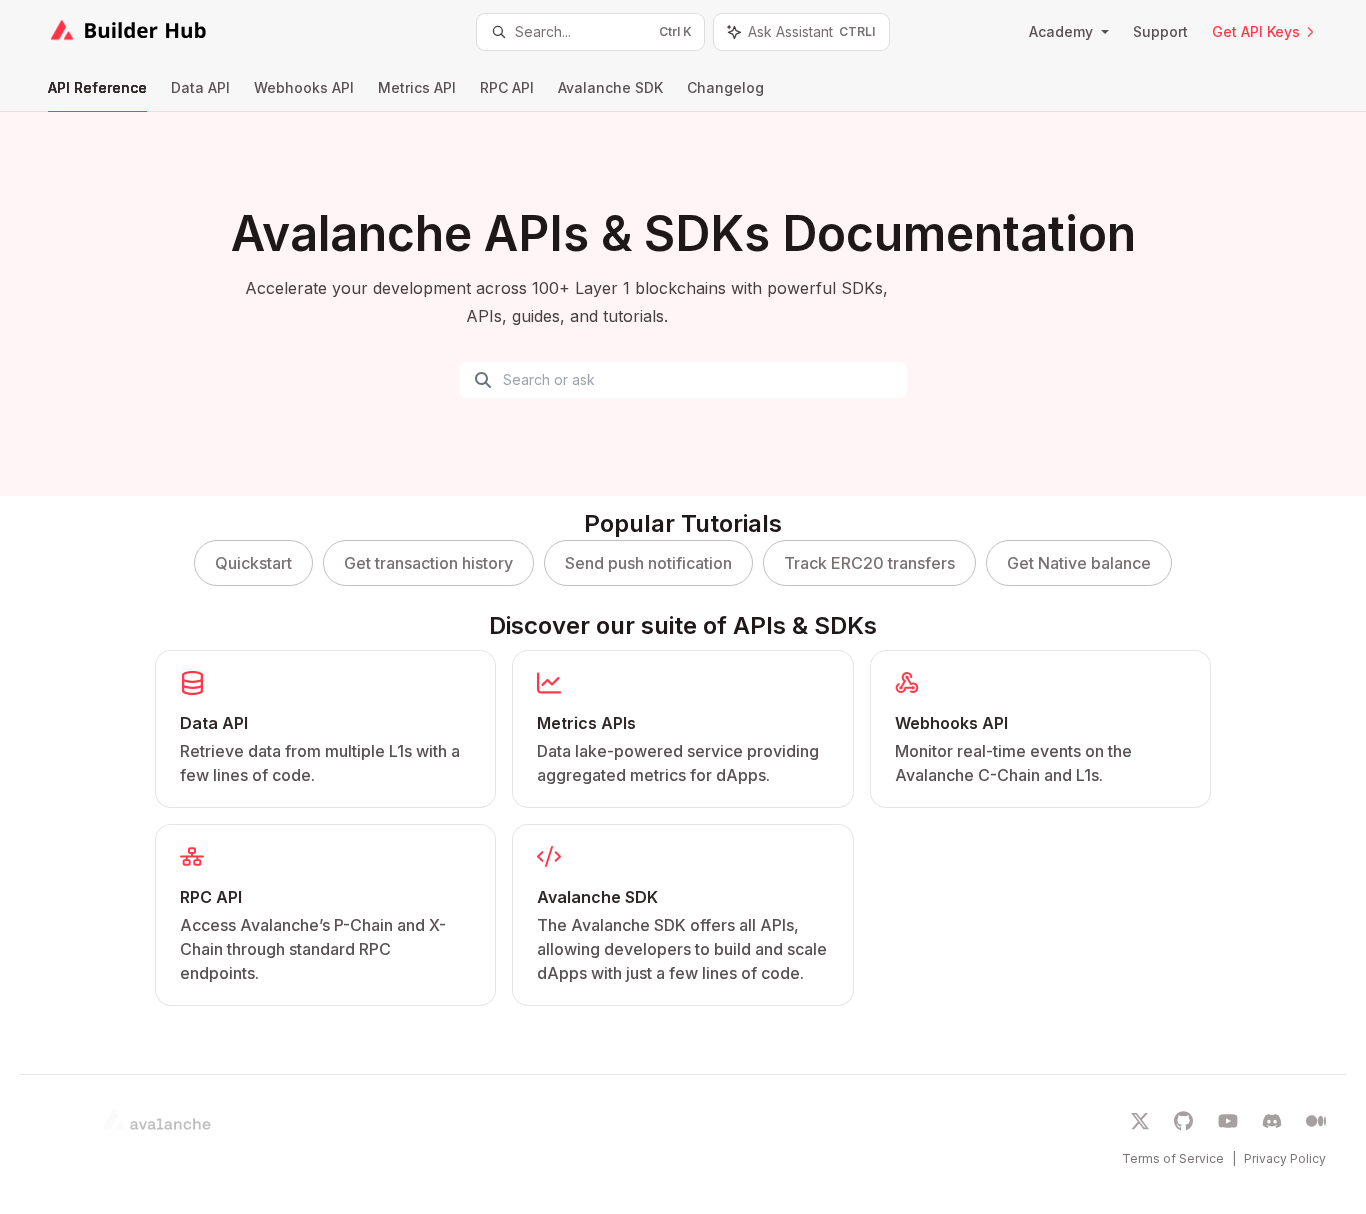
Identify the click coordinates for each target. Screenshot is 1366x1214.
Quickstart (253, 563)
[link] (325, 729)
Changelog (725, 87)
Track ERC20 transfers (869, 563)
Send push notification (648, 563)
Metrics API (417, 87)
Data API (200, 87)
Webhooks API (304, 87)
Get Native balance (1079, 563)
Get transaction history (428, 563)
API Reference (97, 87)
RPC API (507, 87)
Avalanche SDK (610, 87)
